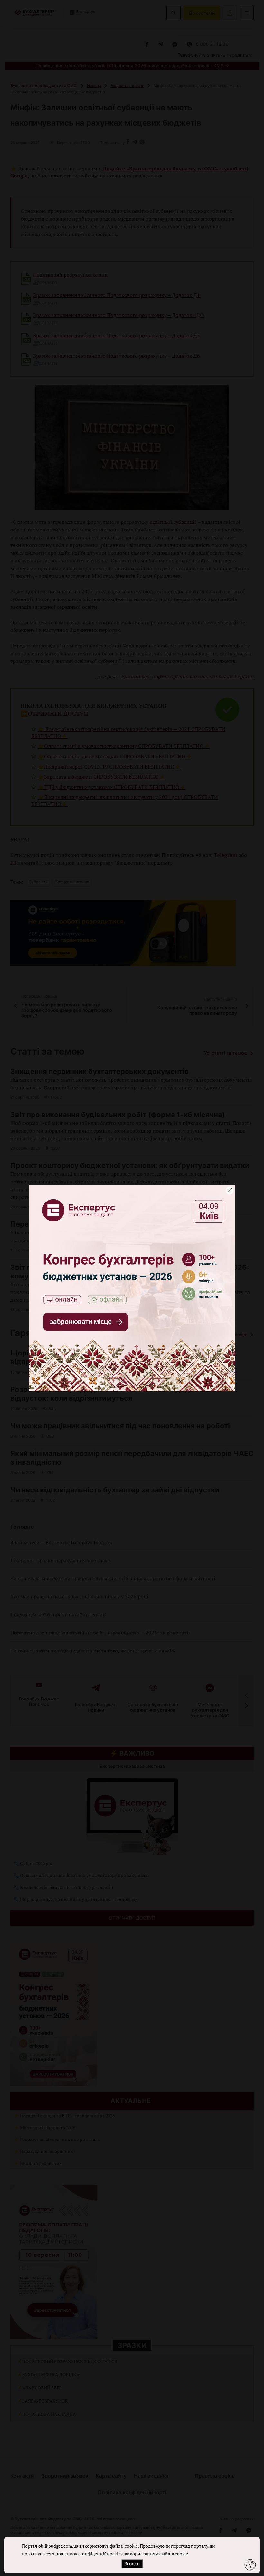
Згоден (132, 2564)
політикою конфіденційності (87, 2554)
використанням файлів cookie (156, 2554)
